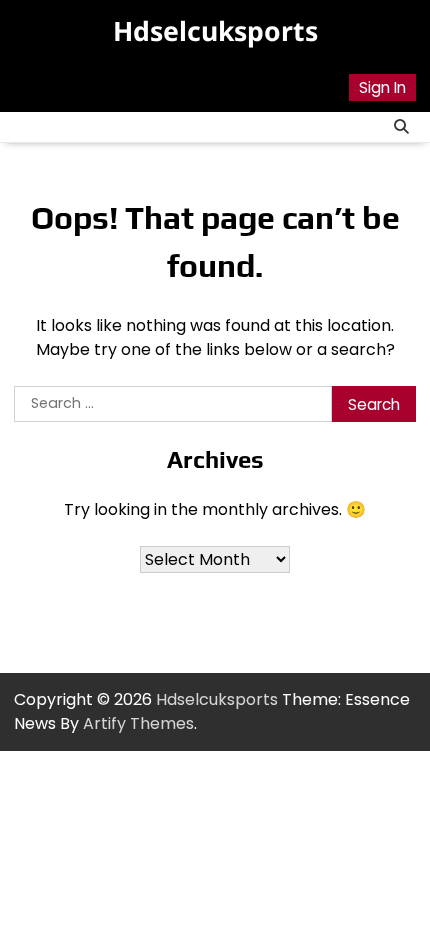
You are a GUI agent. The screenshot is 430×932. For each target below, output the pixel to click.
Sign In (382, 87)
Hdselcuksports (215, 31)
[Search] (401, 127)
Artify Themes (138, 723)
